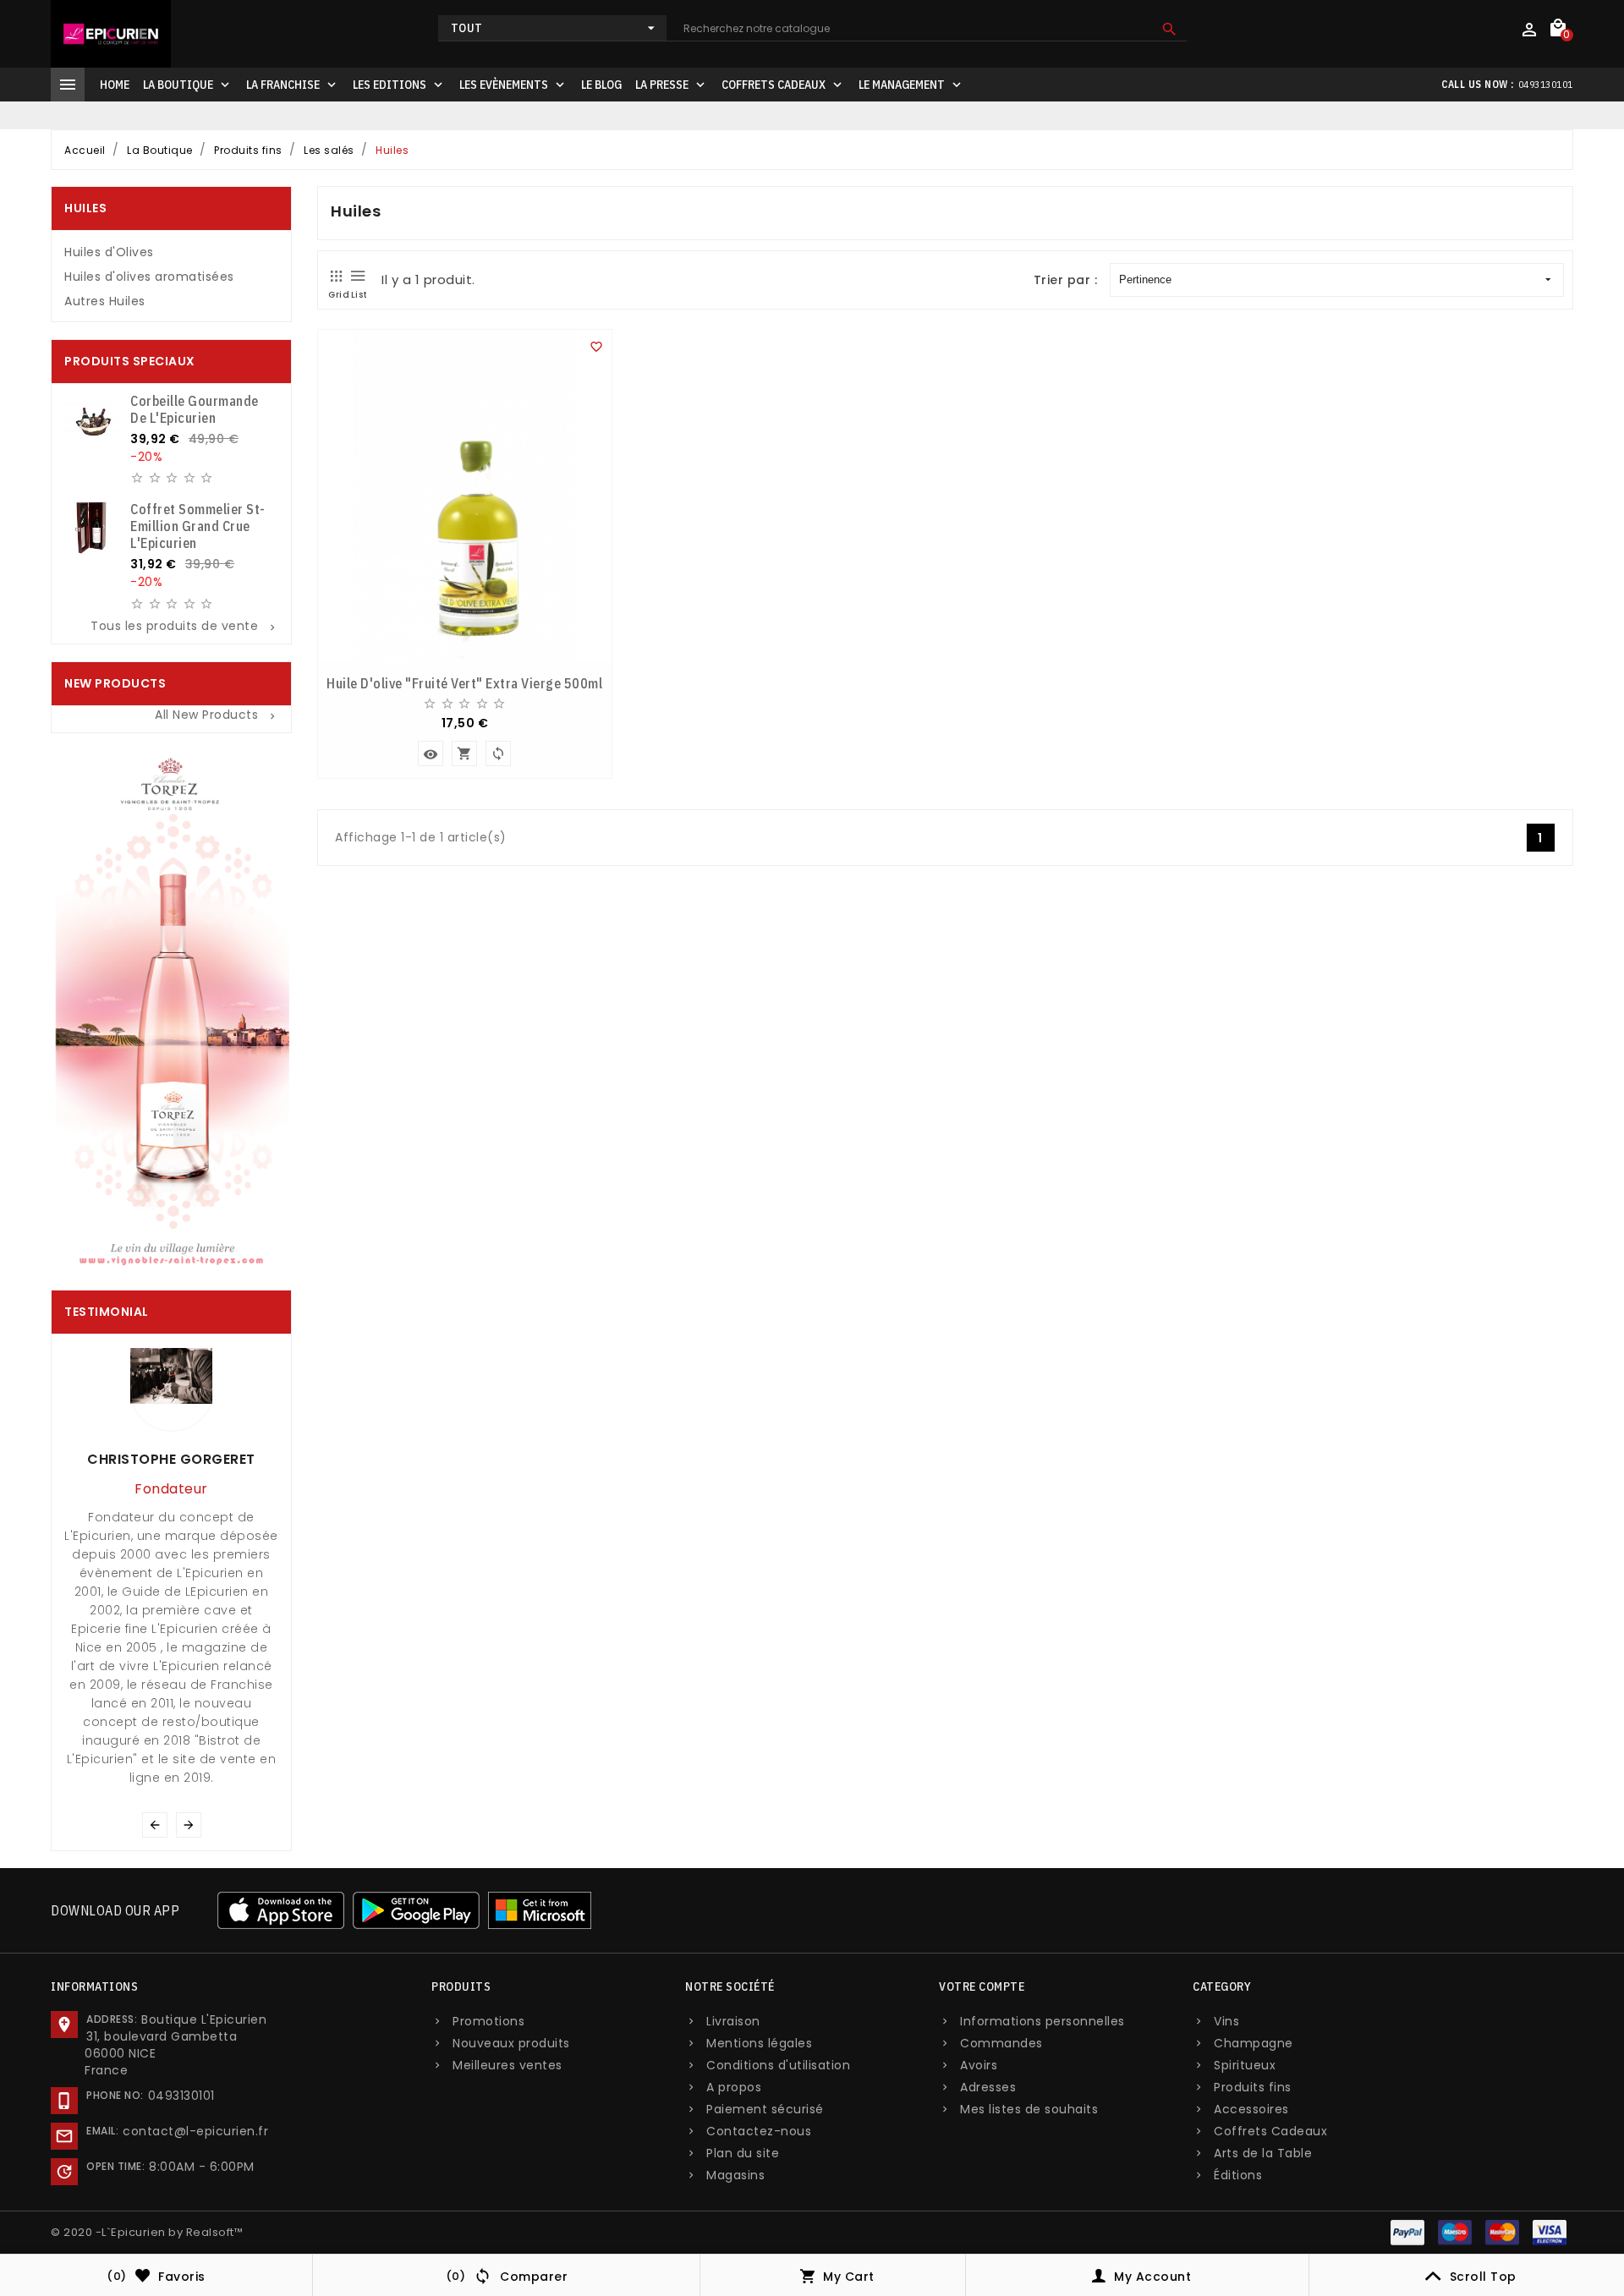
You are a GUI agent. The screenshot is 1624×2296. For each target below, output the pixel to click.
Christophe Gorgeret (171, 1459)
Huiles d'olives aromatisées (149, 277)
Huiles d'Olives (109, 252)
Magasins (735, 2175)
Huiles (85, 208)
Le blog (601, 85)
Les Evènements (513, 85)
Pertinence (1145, 279)
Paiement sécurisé (765, 2109)
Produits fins (1253, 2087)
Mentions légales (759, 2043)
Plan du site (743, 2153)
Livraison (733, 2021)
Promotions (488, 2021)
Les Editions (399, 85)
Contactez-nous (759, 2131)
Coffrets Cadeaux (783, 85)
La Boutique (188, 85)
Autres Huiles (105, 301)
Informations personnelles (1042, 2021)
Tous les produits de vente (184, 626)
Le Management (911, 85)
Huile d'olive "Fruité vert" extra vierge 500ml (464, 683)
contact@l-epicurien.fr (195, 2131)
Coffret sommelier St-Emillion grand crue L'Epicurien (198, 526)
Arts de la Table (1263, 2153)
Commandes (1001, 2043)
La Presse (672, 85)
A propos (734, 2087)
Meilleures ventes (507, 2065)
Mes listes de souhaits (1029, 2109)
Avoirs (979, 2065)
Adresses (988, 2087)
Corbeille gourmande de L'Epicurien (195, 409)
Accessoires (1251, 2109)
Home (115, 85)
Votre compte (982, 1986)
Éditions (1238, 2175)
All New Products (217, 715)
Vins (1226, 2021)
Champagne (1254, 2043)
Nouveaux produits (511, 2043)
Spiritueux (1245, 2065)
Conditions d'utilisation (778, 2065)
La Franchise (293, 85)
